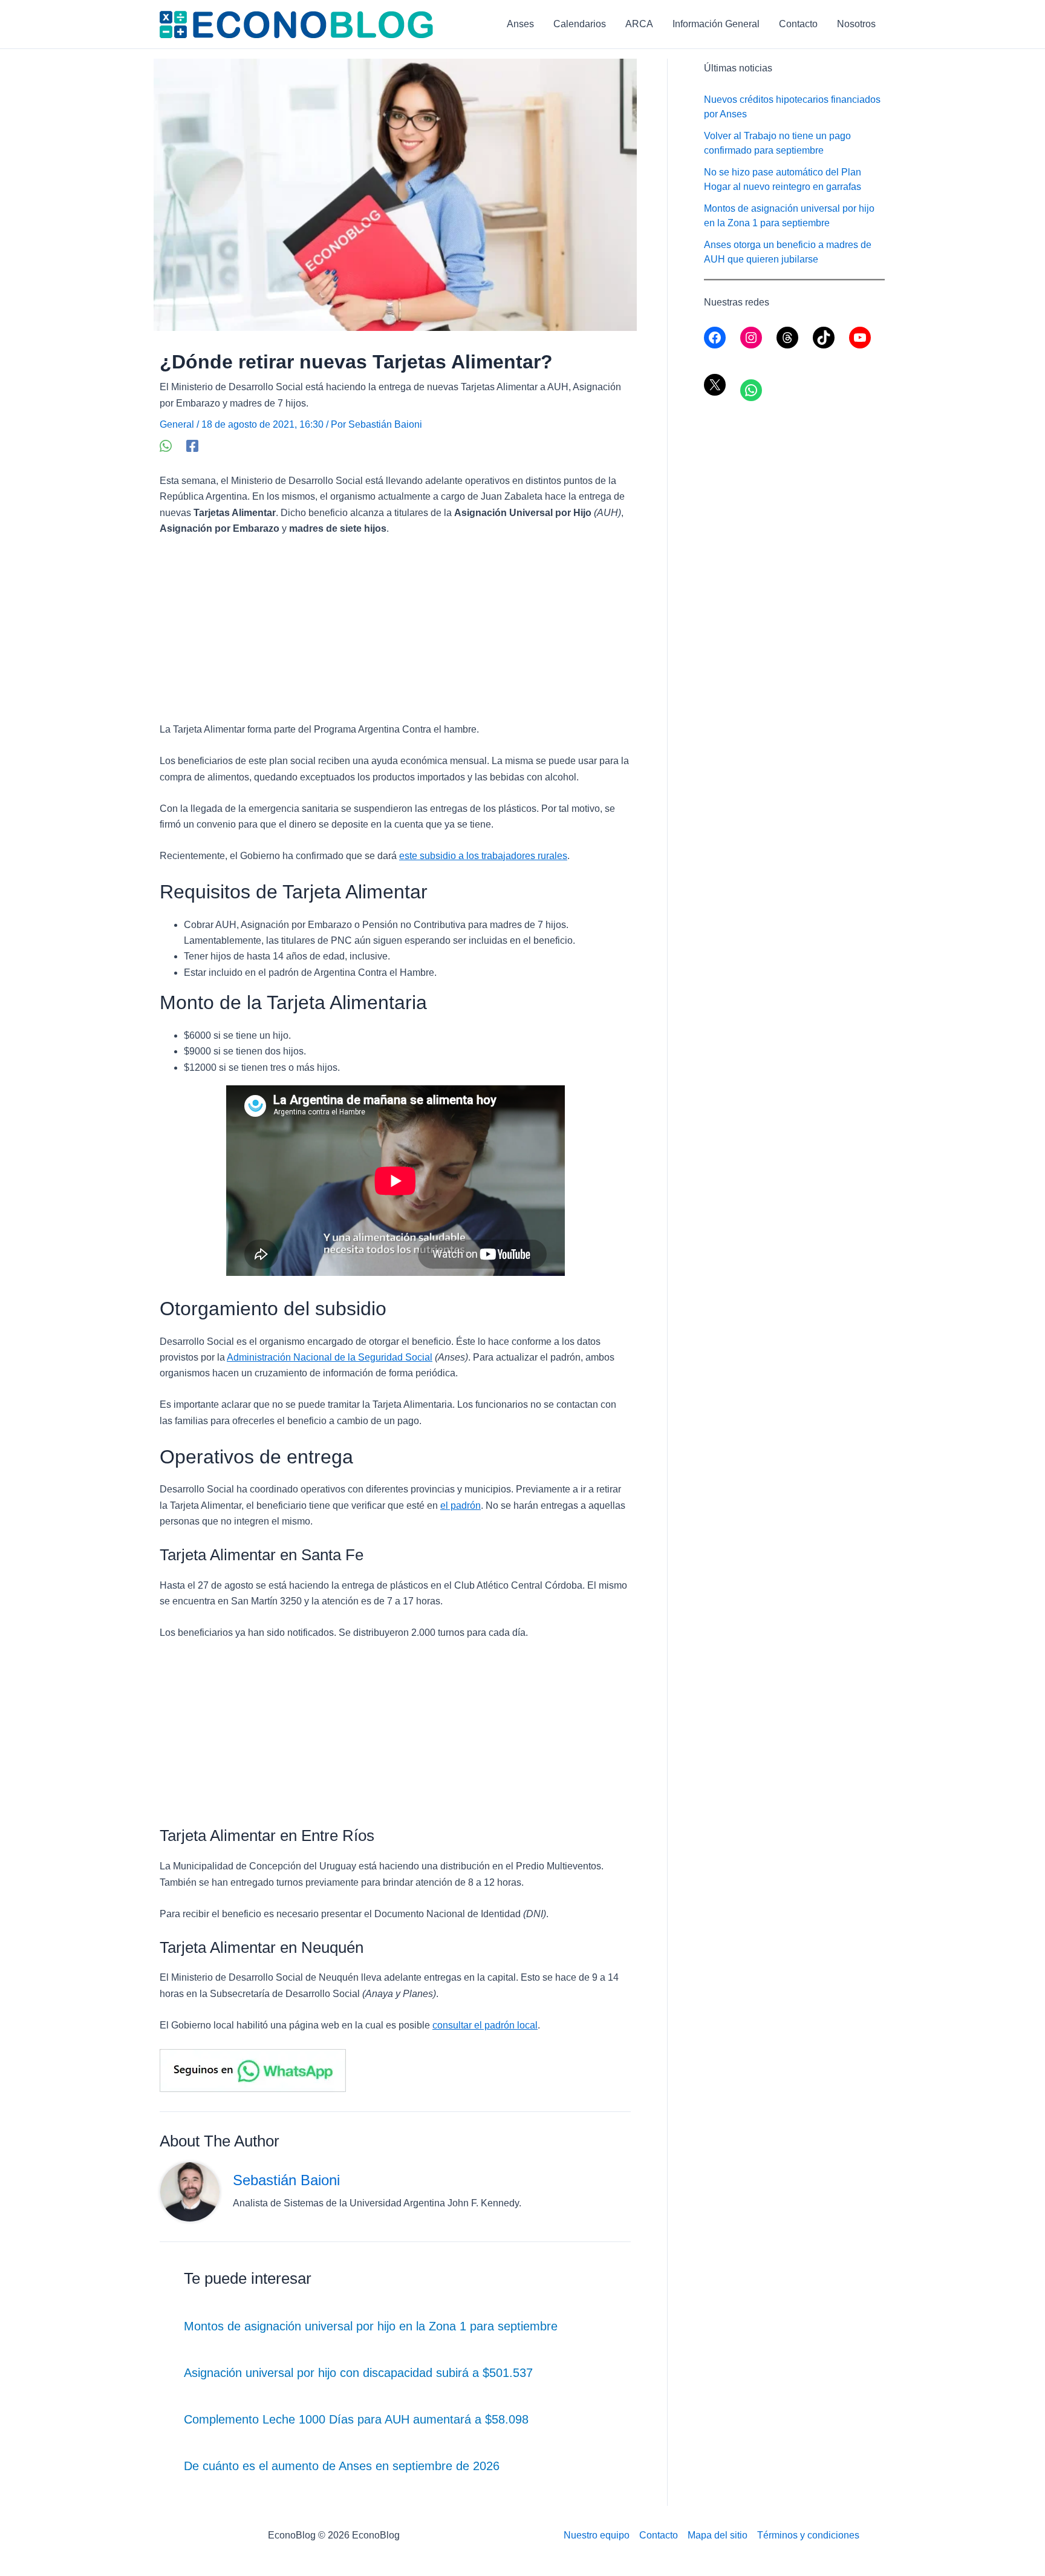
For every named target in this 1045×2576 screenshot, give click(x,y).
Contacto (798, 24)
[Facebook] (192, 446)
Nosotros (856, 24)
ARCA (639, 24)
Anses (520, 24)
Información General (716, 24)
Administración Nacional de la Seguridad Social (330, 1357)
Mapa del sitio (718, 2535)
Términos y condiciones (808, 2535)
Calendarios (580, 24)
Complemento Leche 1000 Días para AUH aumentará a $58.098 (356, 2419)
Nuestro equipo (597, 2535)
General (177, 424)
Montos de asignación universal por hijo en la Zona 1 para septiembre (371, 2326)
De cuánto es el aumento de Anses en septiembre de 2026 (342, 2466)
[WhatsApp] (166, 446)
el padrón (461, 1505)
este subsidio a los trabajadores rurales (483, 856)
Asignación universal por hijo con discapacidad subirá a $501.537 (358, 2373)
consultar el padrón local (485, 2025)
